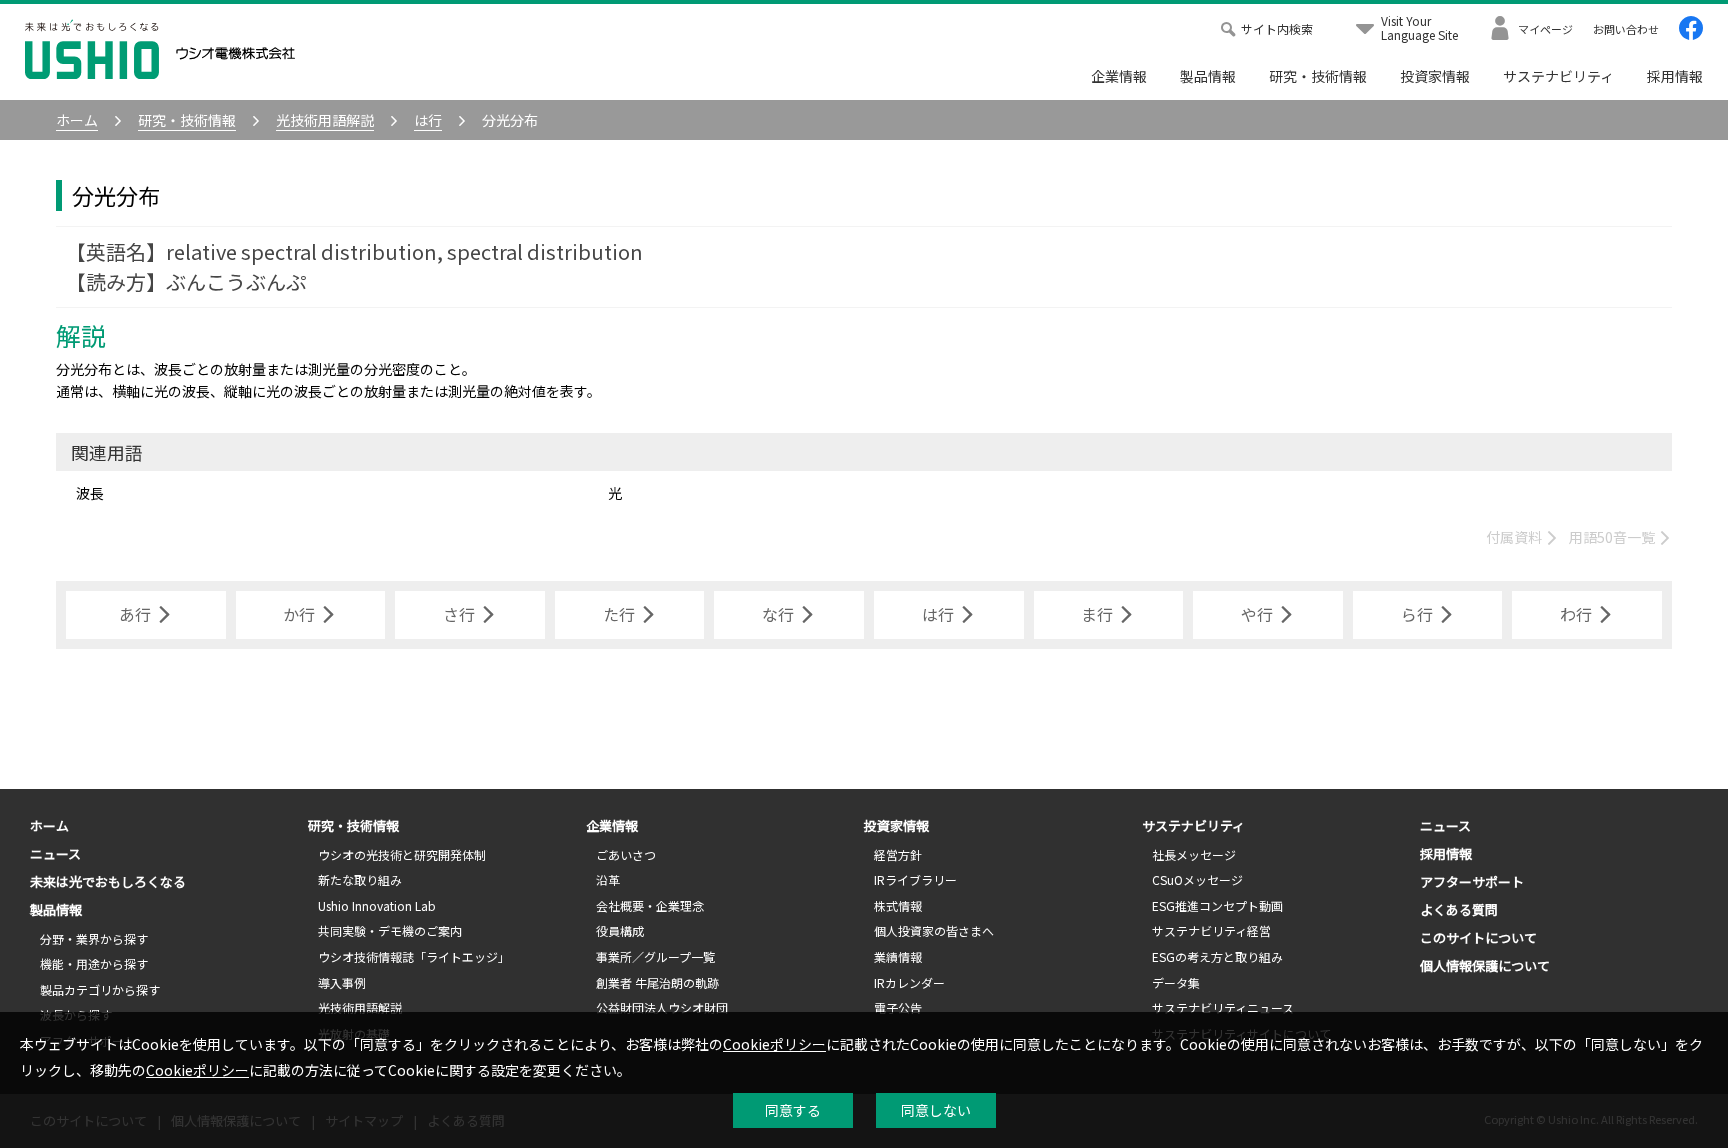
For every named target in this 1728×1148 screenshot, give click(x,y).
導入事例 (342, 982)
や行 (1257, 614)
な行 (778, 614)
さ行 (459, 614)
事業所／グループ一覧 (655, 956)
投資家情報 (1435, 76)
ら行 (1417, 614)
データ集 (1176, 982)
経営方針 (898, 854)
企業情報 (1119, 76)
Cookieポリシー (774, 1044)
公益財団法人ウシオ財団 (662, 1007)
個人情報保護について (1485, 965)
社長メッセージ (1194, 854)
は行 (938, 614)
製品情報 (1208, 76)
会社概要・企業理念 (650, 905)
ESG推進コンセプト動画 (1217, 905)
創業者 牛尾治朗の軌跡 (657, 982)
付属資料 (1515, 537)
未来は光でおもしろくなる (108, 881)
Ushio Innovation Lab (377, 905)
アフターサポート (1472, 881)
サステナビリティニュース (1223, 1007)
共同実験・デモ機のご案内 (390, 930)
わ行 (1576, 614)
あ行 (135, 614)
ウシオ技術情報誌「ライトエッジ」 (414, 956)
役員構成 (620, 930)
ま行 (1097, 614)
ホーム (49, 825)
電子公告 (898, 1007)
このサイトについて (1478, 937)
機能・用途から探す (94, 963)
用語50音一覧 (1613, 537)
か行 (299, 614)
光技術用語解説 (360, 1007)
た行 (619, 614)
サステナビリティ (1558, 76)
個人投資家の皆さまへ (934, 930)
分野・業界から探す (94, 938)
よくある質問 (1459, 909)
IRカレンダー (909, 982)
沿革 (608, 879)
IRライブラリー (915, 879)
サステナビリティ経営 (1211, 930)
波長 (90, 493)
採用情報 (1675, 76)
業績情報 (898, 956)
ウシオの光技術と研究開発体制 (402, 854)
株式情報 (898, 905)
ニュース (55, 853)
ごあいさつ (626, 854)
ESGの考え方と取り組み (1217, 956)
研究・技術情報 (1318, 76)
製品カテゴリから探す (100, 989)
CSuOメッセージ (1197, 879)
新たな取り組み (360, 879)
